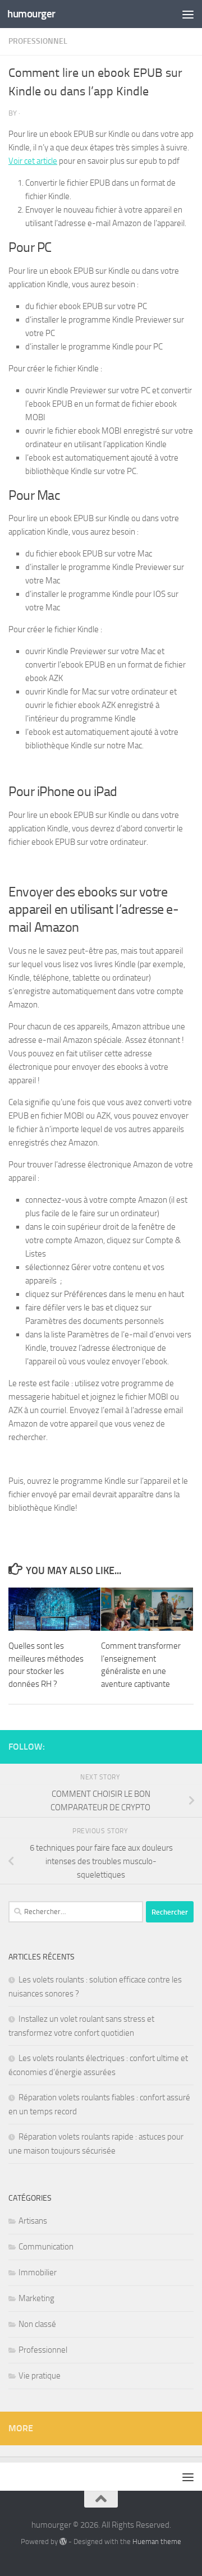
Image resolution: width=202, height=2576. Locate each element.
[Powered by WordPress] (63, 2542)
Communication (46, 2247)
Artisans (33, 2221)
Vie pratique (40, 2376)
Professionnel (38, 41)
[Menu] (188, 14)
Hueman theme (157, 2542)
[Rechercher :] (76, 1912)
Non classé (37, 2324)
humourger (31, 14)
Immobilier (38, 2273)
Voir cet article (33, 161)
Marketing (36, 2298)
